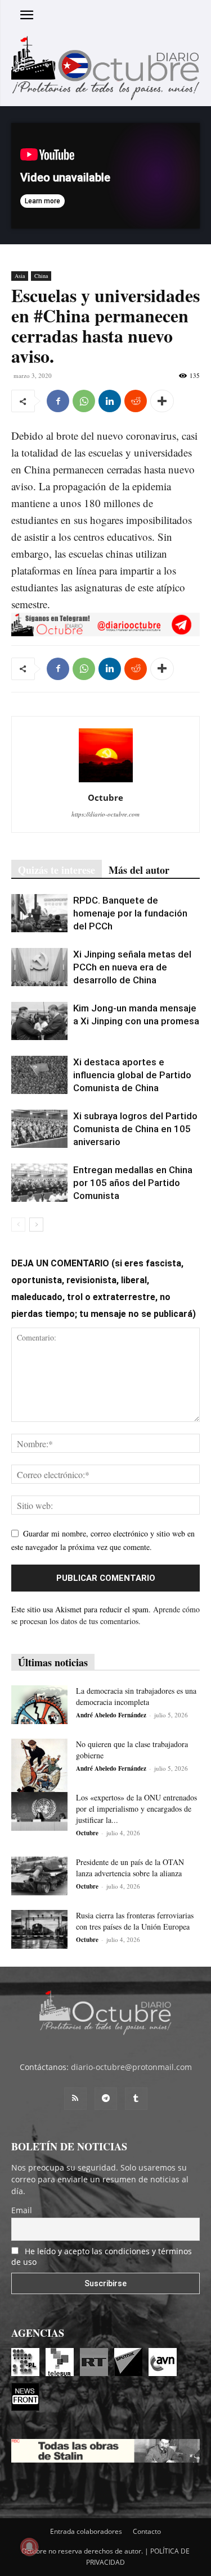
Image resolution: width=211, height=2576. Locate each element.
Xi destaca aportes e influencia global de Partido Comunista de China (132, 1075)
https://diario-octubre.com (105, 814)
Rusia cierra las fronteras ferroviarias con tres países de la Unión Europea (135, 1921)
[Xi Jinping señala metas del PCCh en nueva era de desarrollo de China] (39, 967)
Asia (20, 276)
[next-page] (36, 1225)
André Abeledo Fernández (111, 1715)
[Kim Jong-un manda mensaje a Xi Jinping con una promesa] (39, 1021)
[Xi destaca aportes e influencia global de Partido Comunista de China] (39, 1075)
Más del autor (139, 870)
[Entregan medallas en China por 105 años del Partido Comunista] (39, 1183)
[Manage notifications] (29, 2547)
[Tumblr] (136, 2099)
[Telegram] (106, 2099)
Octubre (105, 797)
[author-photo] (106, 782)
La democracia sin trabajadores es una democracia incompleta (136, 1696)
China (41, 276)
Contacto (147, 2531)
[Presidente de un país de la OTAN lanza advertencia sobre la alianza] (39, 1876)
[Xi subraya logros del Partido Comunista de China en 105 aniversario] (39, 1129)
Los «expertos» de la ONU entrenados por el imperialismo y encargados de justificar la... (136, 1809)
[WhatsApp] (84, 401)
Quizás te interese (57, 870)
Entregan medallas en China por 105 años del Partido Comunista (133, 1183)
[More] (162, 401)
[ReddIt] (136, 401)
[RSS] (75, 2099)
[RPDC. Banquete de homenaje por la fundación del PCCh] (39, 913)
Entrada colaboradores (86, 2531)
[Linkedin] (110, 401)
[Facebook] (58, 401)
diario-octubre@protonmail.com (131, 2067)
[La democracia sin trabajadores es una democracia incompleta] (39, 1705)
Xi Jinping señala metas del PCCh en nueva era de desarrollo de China (132, 967)
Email (22, 2210)
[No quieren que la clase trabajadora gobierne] (39, 1767)
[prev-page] (18, 1225)
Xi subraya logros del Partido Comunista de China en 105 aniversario (135, 1129)
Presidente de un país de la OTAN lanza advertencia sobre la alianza (130, 1868)
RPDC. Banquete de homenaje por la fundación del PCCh (130, 913)
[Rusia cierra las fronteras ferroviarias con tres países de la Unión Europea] (39, 1929)
